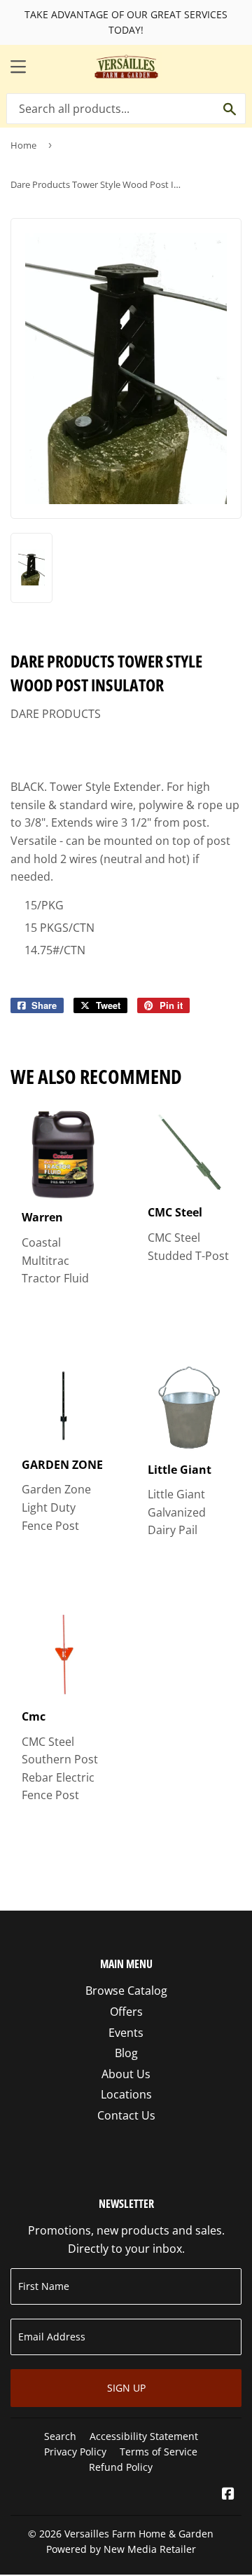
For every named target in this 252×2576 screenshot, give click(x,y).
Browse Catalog (126, 1991)
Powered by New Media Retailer (121, 2549)
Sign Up (126, 2388)
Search (60, 2436)
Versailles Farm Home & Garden (139, 2534)
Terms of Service (159, 2452)
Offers (126, 2012)
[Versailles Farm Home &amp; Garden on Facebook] (228, 2495)
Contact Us (126, 2115)
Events (126, 2033)
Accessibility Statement (144, 2436)
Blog (126, 2053)
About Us (126, 2074)
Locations (126, 2094)
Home (23, 145)
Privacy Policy (75, 2452)
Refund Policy (121, 2467)
